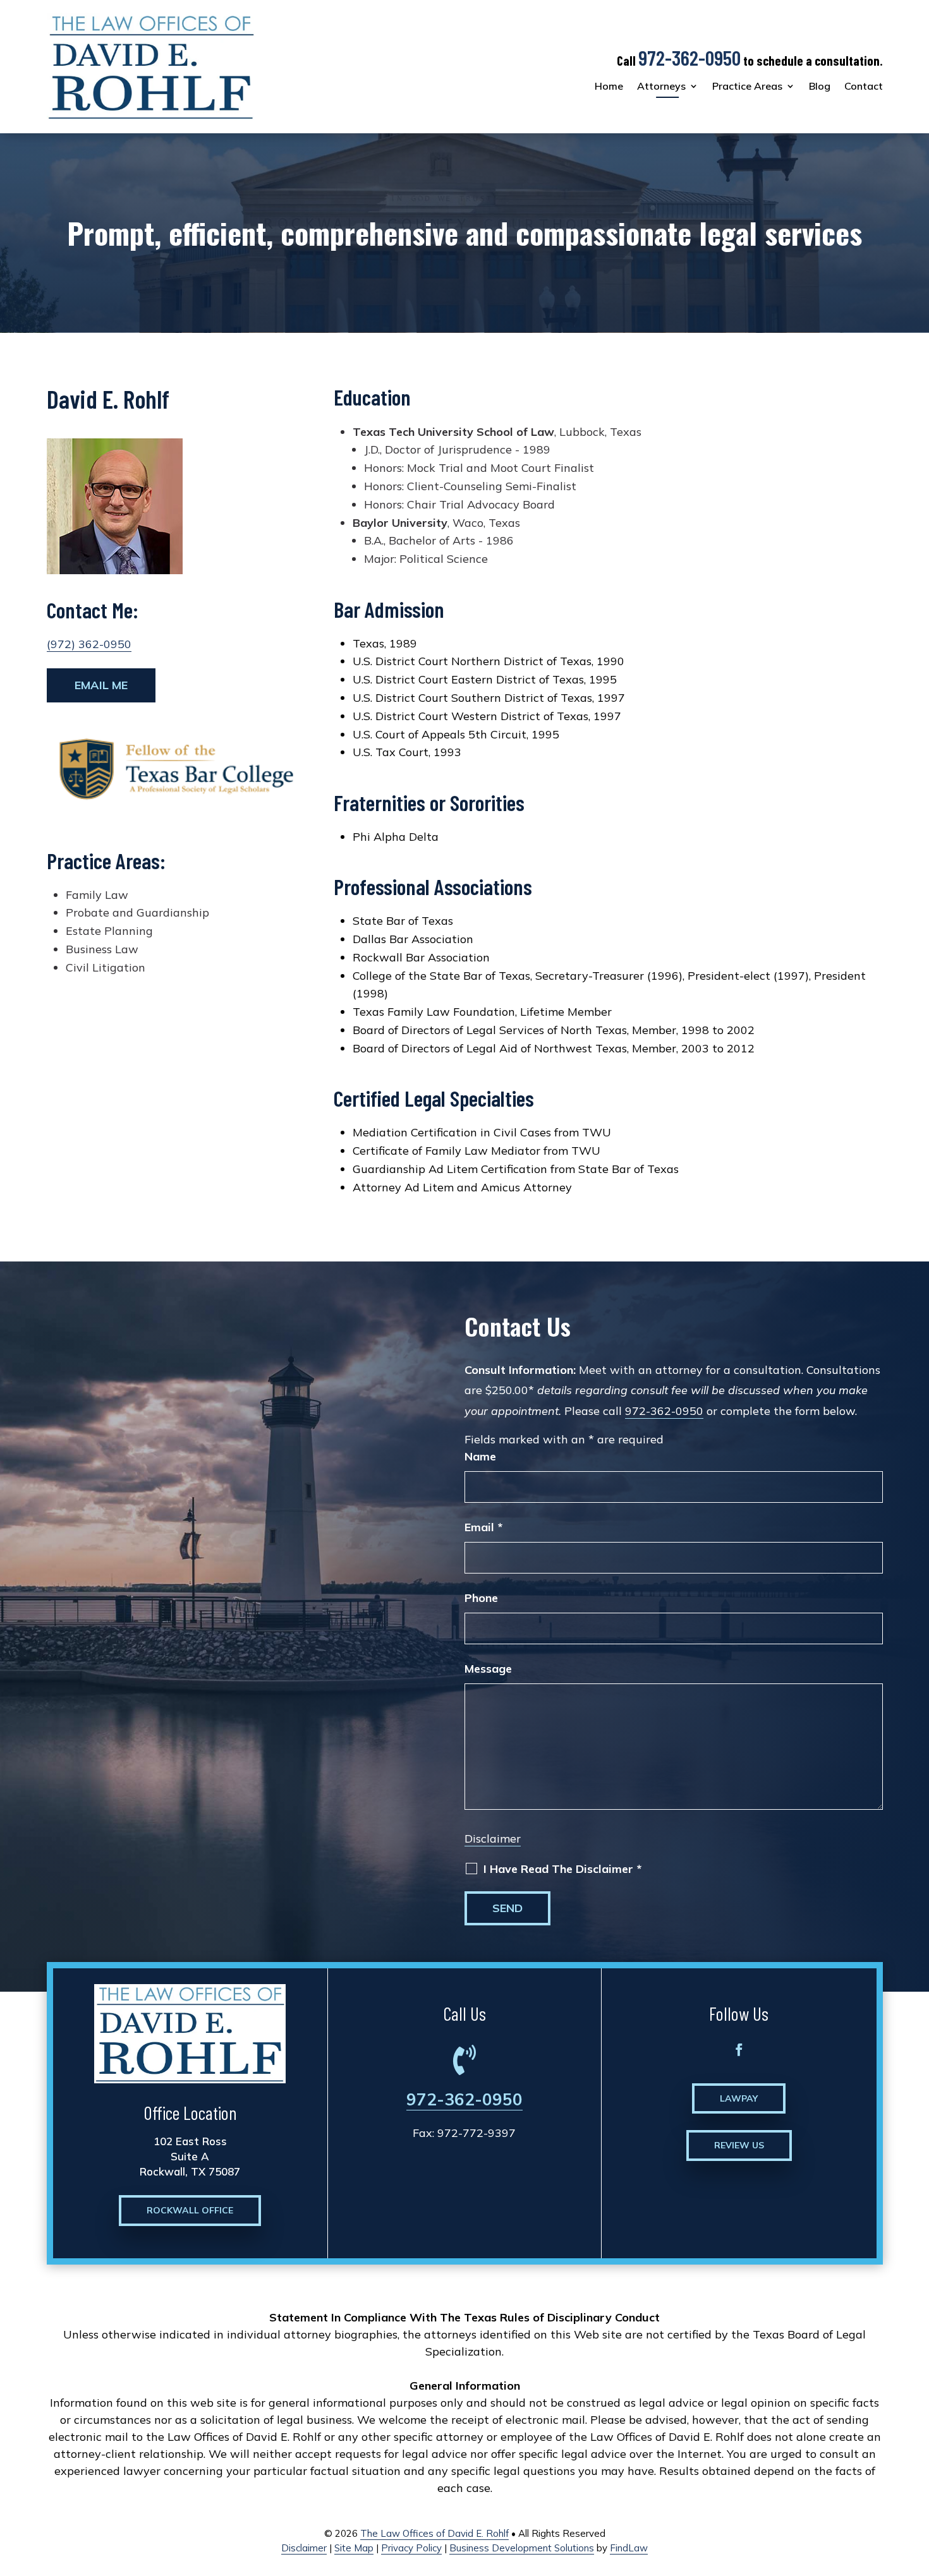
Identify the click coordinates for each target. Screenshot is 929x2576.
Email (483, 1527)
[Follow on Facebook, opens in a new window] (739, 2050)
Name (480, 1456)
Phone (481, 1598)
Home (609, 86)
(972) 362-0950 (89, 644)
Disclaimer (493, 1839)
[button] (916, 2484)
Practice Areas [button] (747, 86)
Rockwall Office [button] (190, 2210)
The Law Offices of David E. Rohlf (434, 2533)
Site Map (354, 2548)
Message (488, 1669)
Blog (820, 86)
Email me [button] (101, 685)
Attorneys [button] (661, 86)
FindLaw (629, 2548)
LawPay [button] (739, 2098)
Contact (864, 86)
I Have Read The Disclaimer (562, 1869)
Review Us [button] (739, 2145)
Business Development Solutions (522, 2548)
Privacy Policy (411, 2548)
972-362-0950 (689, 57)
